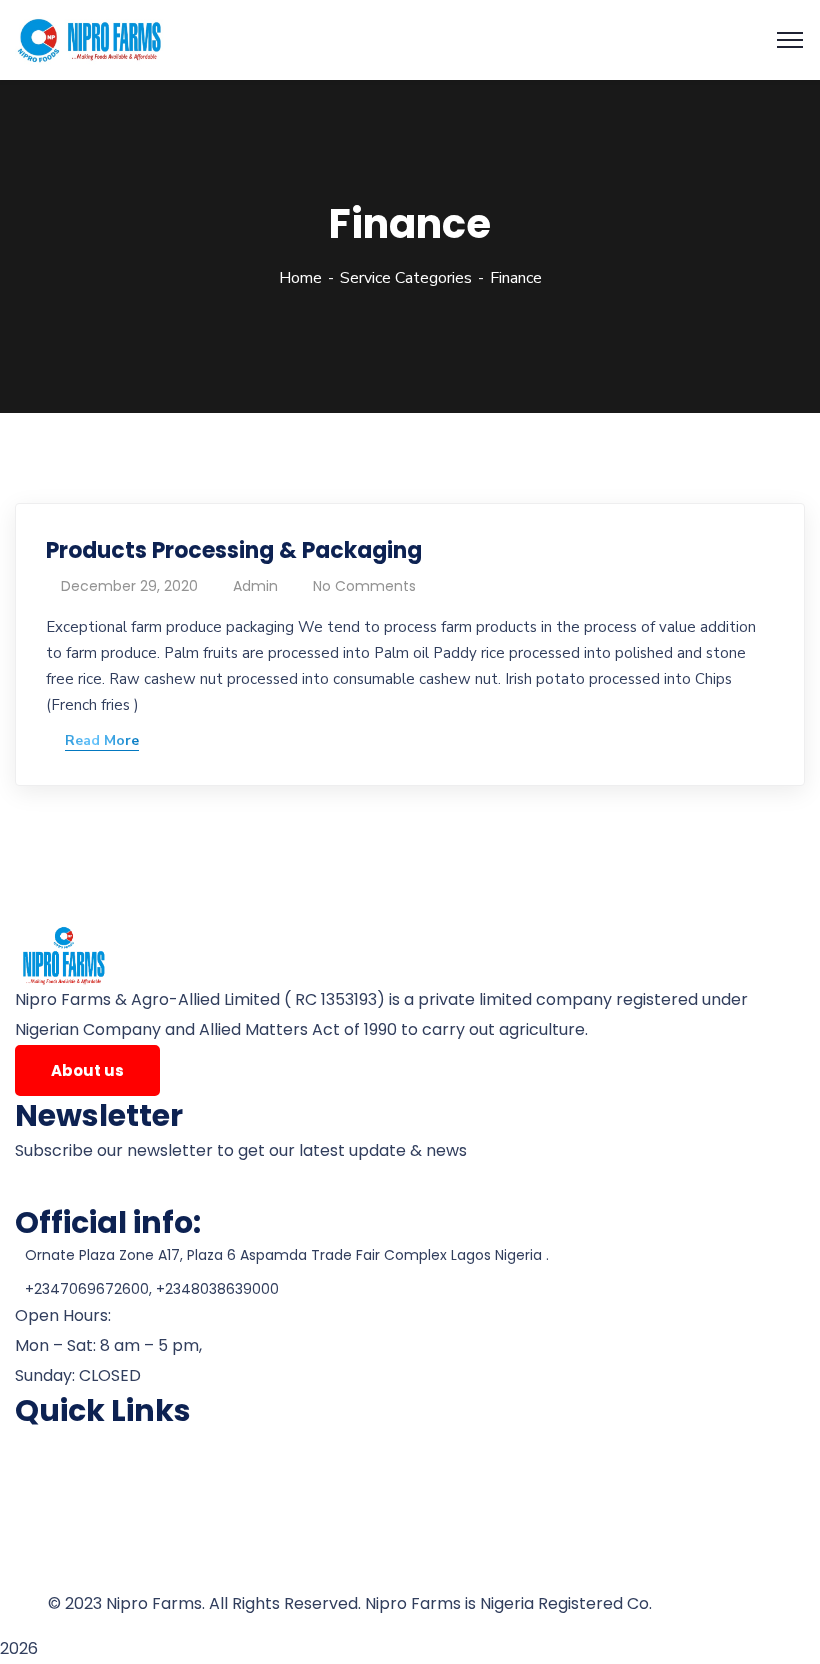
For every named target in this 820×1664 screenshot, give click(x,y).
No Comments (364, 586)
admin (255, 586)
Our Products (66, 1510)
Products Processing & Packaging (234, 550)
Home (300, 278)
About (38, 1478)
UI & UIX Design (714, 1603)
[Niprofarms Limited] (91, 39)
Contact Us (57, 1574)
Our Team (53, 1542)
